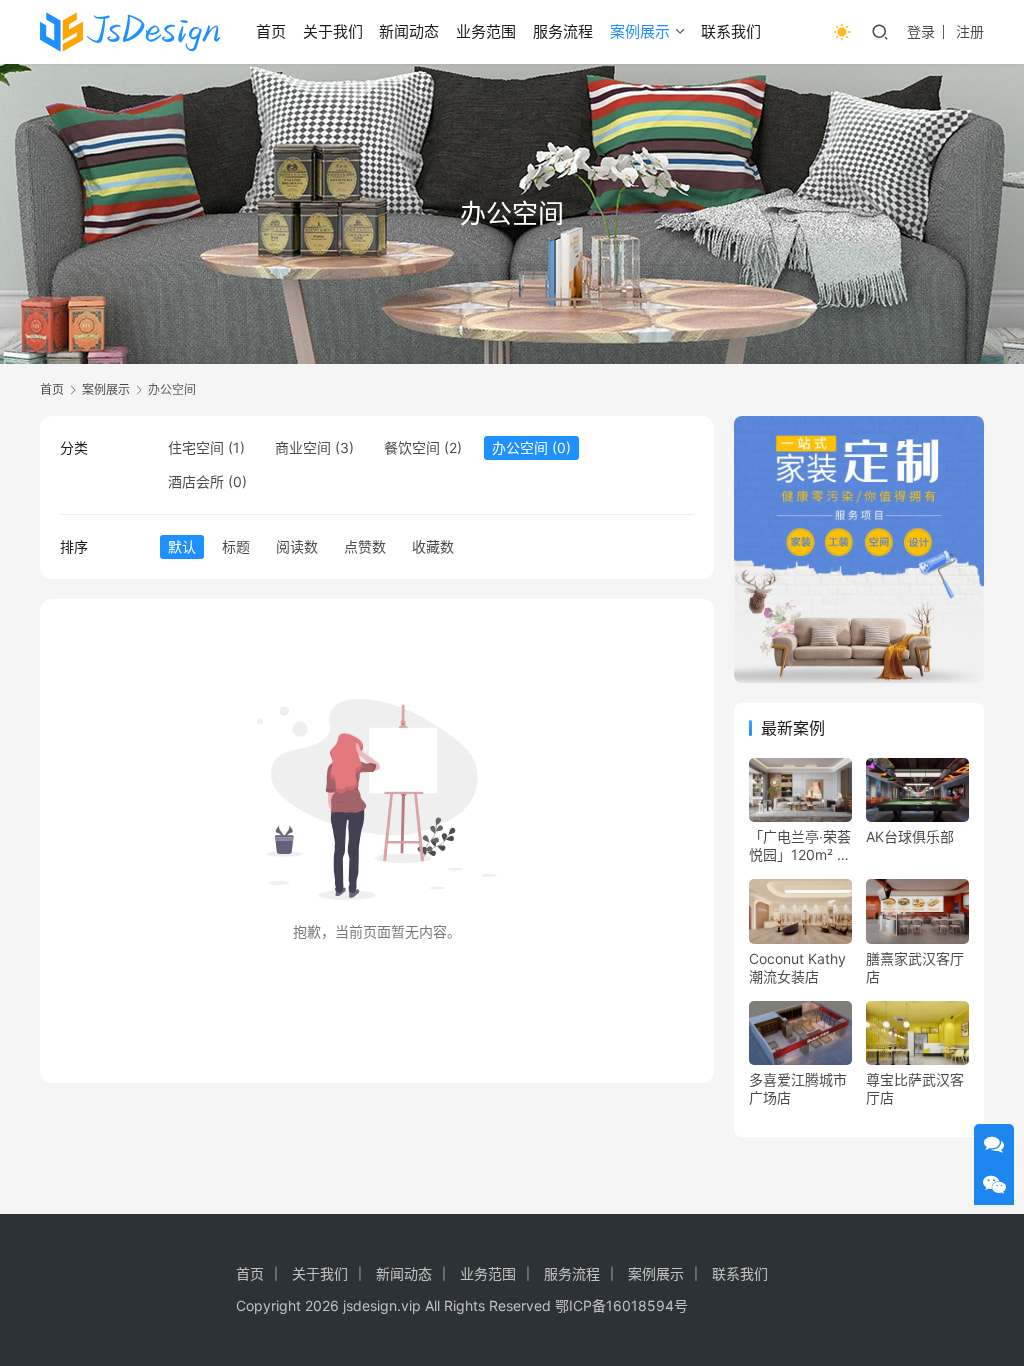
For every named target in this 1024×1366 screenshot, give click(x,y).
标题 (236, 546)
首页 (271, 31)
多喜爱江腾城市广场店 (798, 1088)
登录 (921, 31)
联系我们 (731, 31)
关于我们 (333, 31)
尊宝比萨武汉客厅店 (915, 1088)
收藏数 (433, 546)
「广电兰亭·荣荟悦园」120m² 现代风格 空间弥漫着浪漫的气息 (800, 846)
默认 (182, 546)
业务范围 (486, 31)
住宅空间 (196, 447)
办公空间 (520, 447)
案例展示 (640, 31)
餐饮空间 (412, 447)
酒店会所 (196, 481)
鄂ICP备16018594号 (621, 1305)
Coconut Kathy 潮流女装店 (797, 967)
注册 (970, 31)
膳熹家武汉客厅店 (915, 967)
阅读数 (297, 546)
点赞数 (365, 546)
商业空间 (303, 447)
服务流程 (563, 31)
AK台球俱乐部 (910, 836)
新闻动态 (409, 31)
